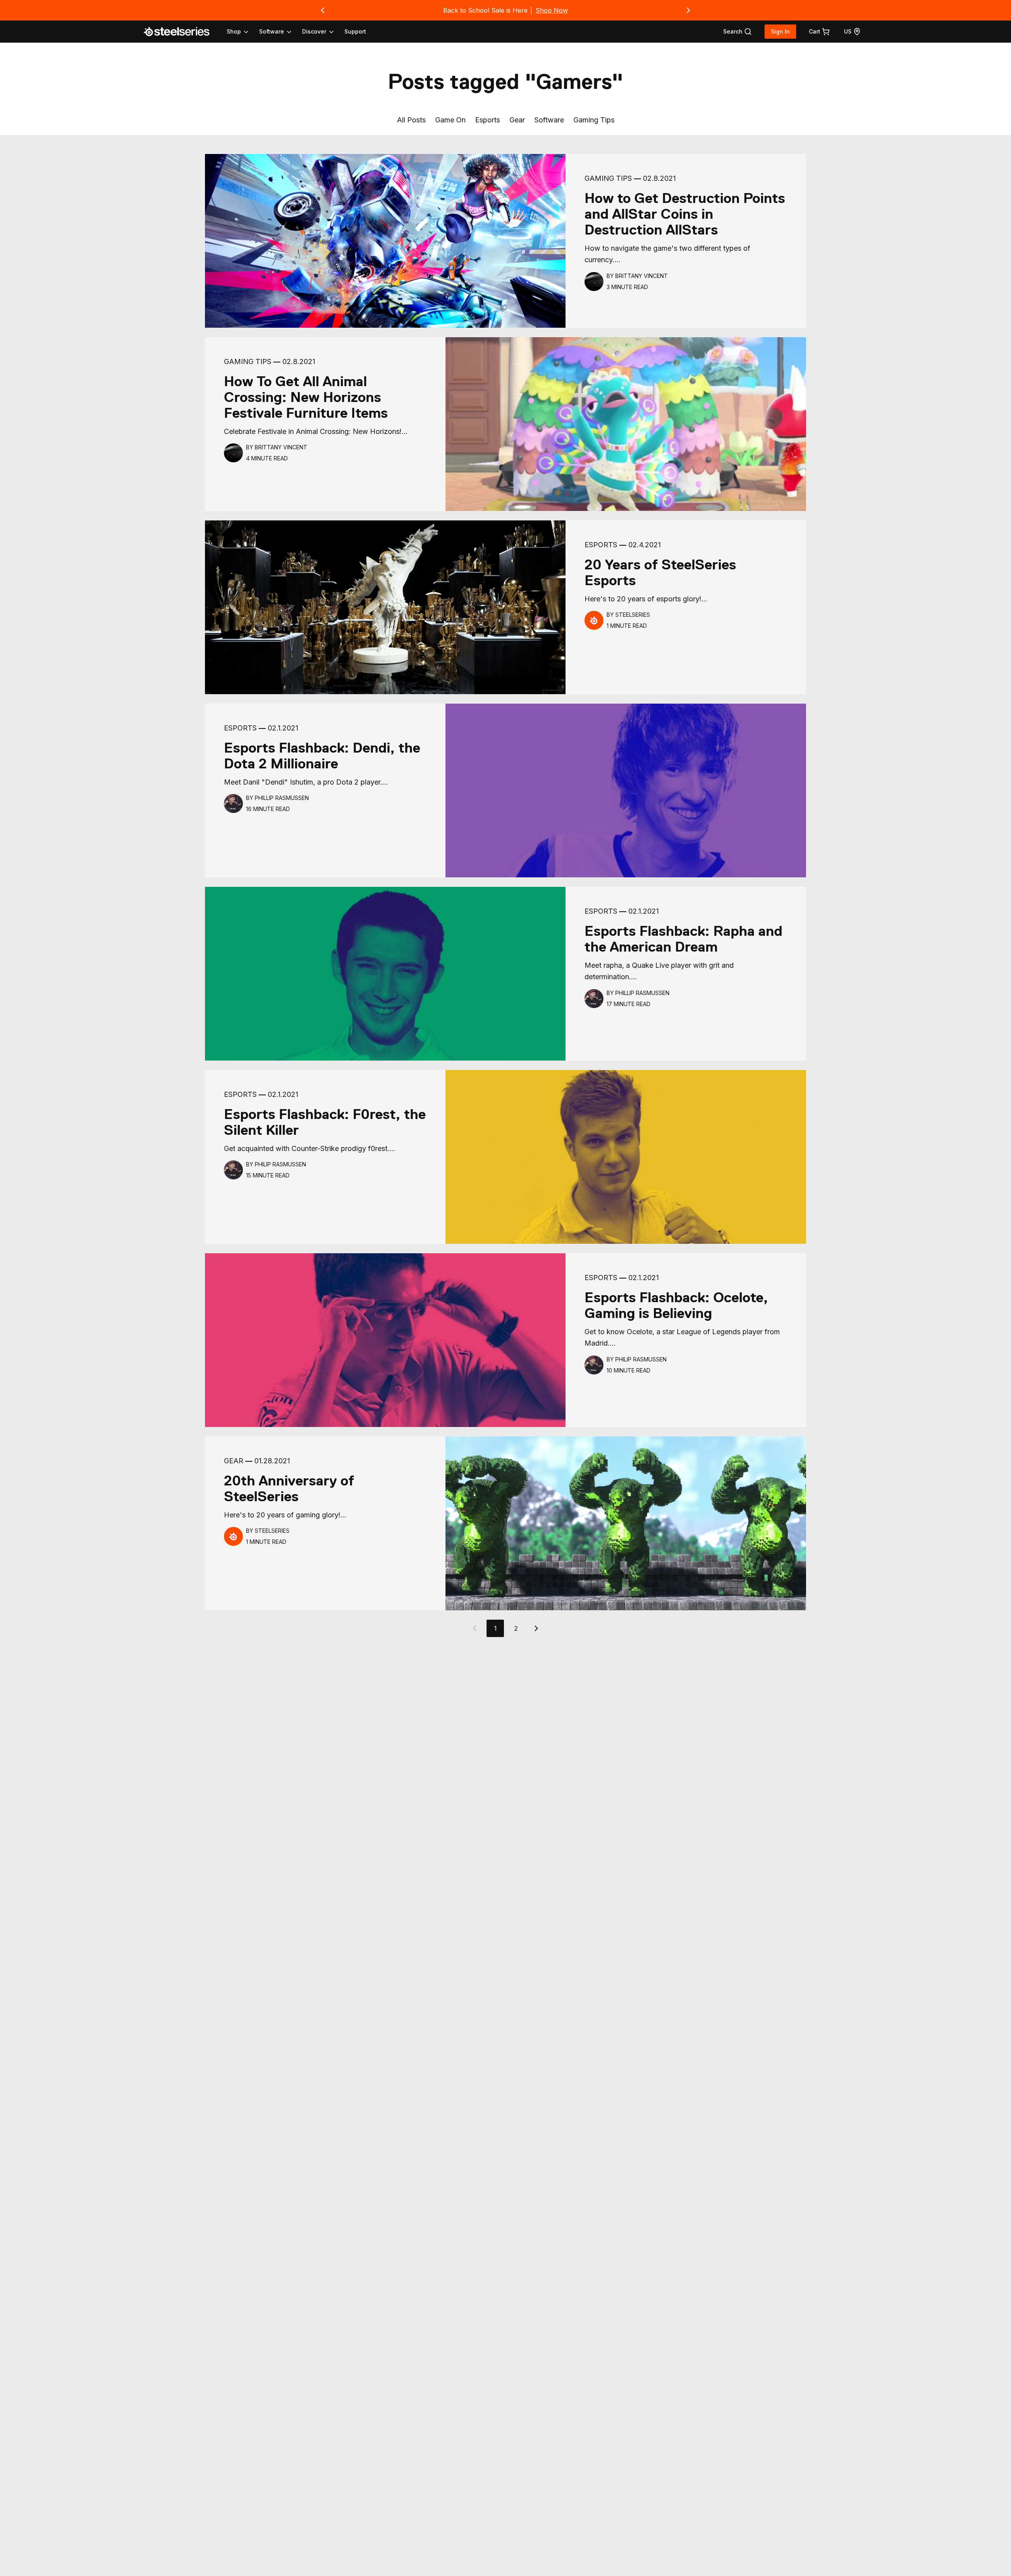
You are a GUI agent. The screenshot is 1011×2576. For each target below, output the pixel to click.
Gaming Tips (594, 120)
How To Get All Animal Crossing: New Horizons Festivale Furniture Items (306, 397)
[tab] (738, 32)
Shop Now (552, 10)
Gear (517, 120)
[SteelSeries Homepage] (181, 32)
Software (549, 120)
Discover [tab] (314, 31)
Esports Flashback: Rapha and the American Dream (683, 939)
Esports (488, 120)
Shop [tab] (234, 31)
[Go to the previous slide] (323, 10)
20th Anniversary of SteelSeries (289, 1489)
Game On (450, 120)
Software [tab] (272, 31)
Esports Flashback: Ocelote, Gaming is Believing (676, 1305)
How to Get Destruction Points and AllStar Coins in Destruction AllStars (685, 214)
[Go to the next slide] (688, 10)
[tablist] (281, 32)
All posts (411, 120)
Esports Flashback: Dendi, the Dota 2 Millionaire (322, 756)
